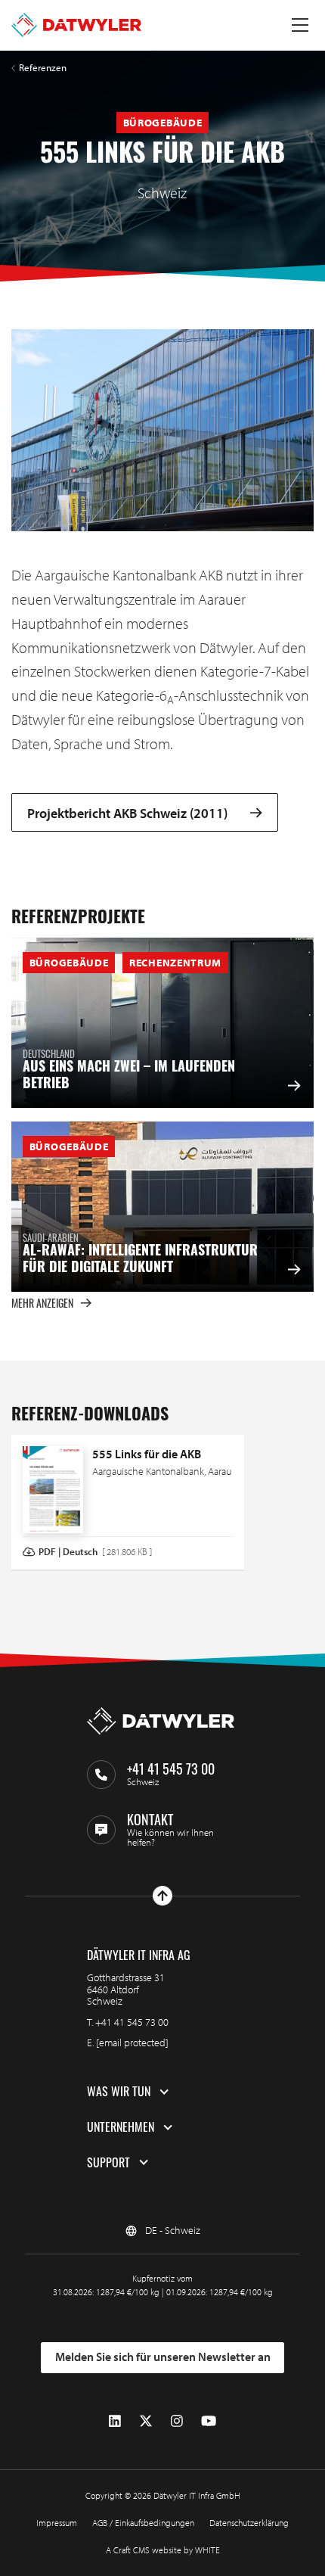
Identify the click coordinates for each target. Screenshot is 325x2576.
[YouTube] (209, 2420)
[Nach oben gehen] (162, 1896)
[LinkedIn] (115, 2420)
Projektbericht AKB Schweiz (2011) (127, 812)
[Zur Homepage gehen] (76, 25)
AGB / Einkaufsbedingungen (143, 2523)
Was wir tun (119, 2092)
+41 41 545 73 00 (132, 2022)
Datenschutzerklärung (249, 2523)
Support (108, 2163)
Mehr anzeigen (42, 1303)
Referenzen (43, 68)
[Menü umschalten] (300, 25)
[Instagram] (177, 2420)
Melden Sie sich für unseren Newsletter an (163, 2357)
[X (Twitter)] (146, 2420)
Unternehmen (121, 2127)
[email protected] (132, 2042)
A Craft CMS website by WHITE (163, 2550)
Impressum (57, 2523)
